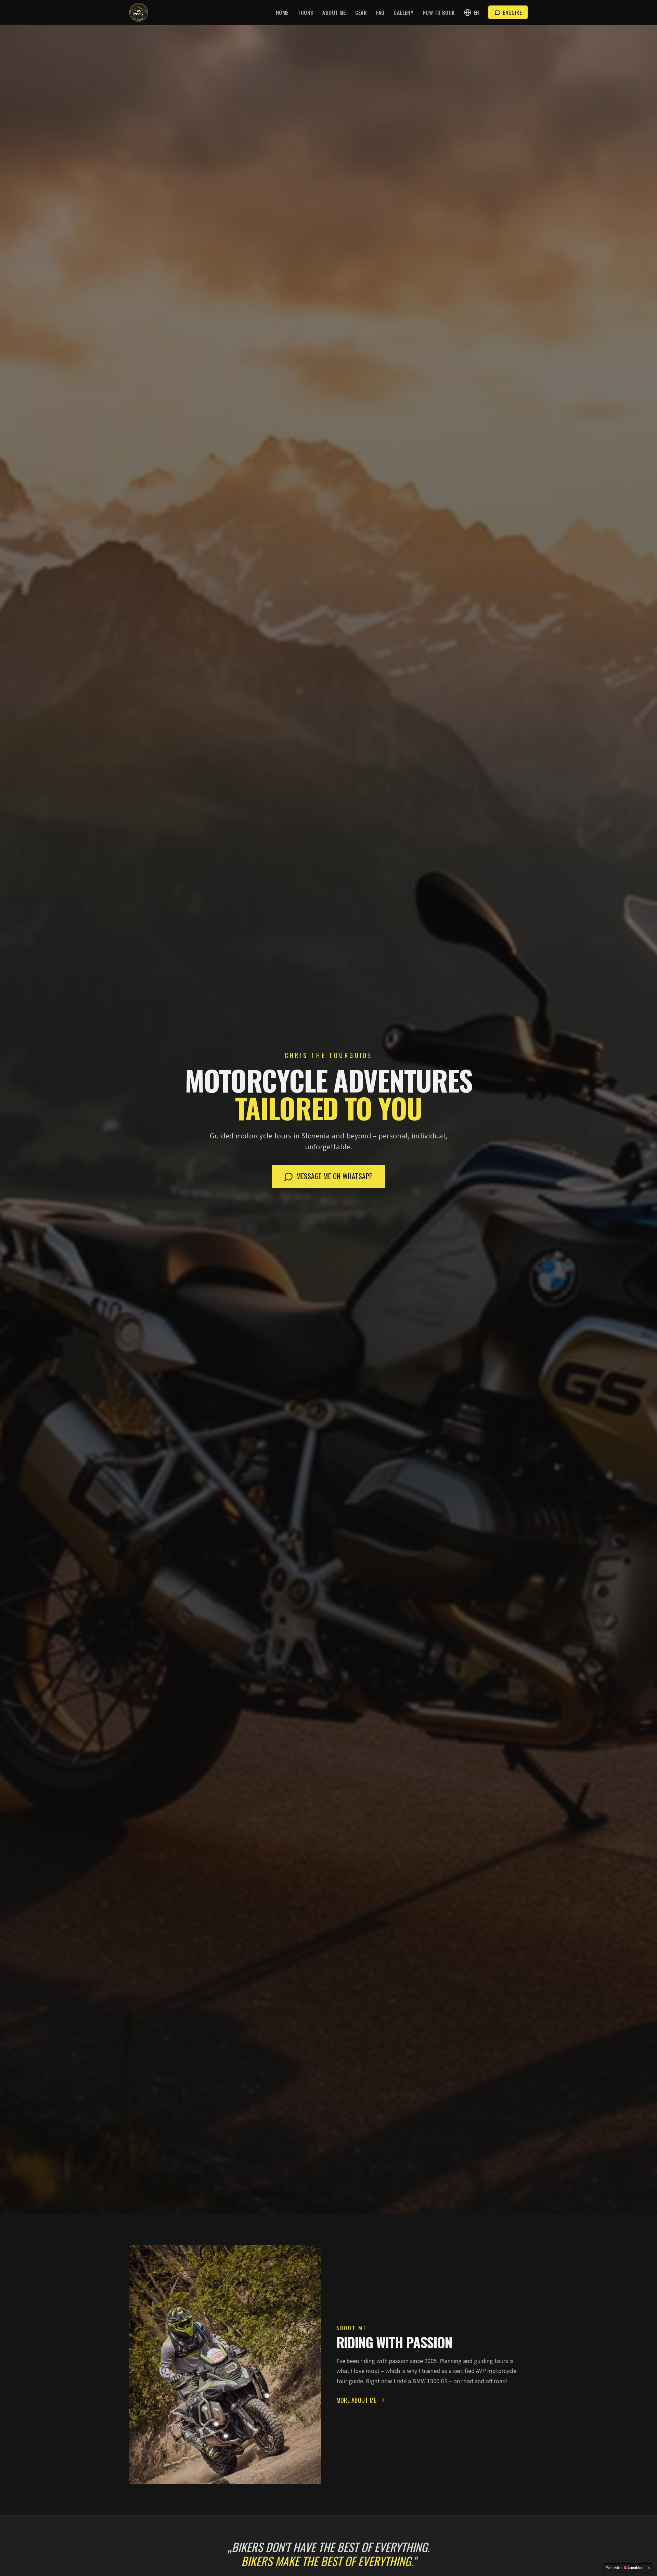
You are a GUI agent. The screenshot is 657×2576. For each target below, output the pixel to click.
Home (282, 12)
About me (334, 12)
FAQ (380, 12)
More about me (357, 2400)
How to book (439, 12)
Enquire (512, 12)
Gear (361, 12)
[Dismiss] (649, 2568)
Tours (305, 12)
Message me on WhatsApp (334, 1176)
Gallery (403, 12)
